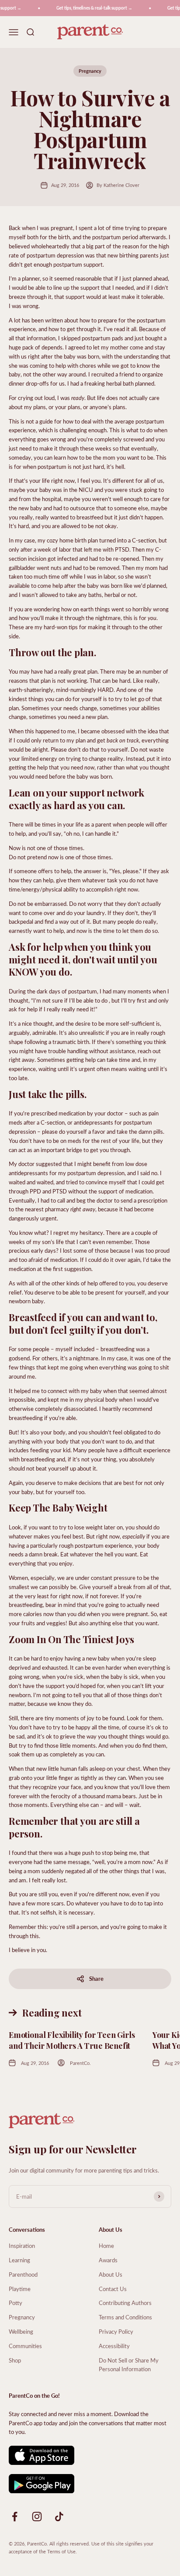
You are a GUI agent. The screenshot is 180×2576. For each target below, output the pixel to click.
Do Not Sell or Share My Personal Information (129, 2365)
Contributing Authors (125, 2303)
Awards (108, 2260)
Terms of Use (61, 2551)
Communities (25, 2346)
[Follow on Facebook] (15, 2517)
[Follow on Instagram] (37, 2517)
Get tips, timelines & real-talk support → (90, 8)
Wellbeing (21, 2331)
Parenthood (23, 2274)
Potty (16, 2303)
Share (96, 1978)
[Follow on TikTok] (59, 2517)
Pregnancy (90, 71)
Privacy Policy (116, 2331)
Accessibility (114, 2346)
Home (106, 2246)
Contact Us (113, 2289)
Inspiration (22, 2246)
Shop (15, 2360)
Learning (19, 2260)
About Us (111, 2274)
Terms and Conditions (125, 2317)
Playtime (20, 2289)
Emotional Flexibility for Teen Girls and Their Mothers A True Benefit (72, 2040)
